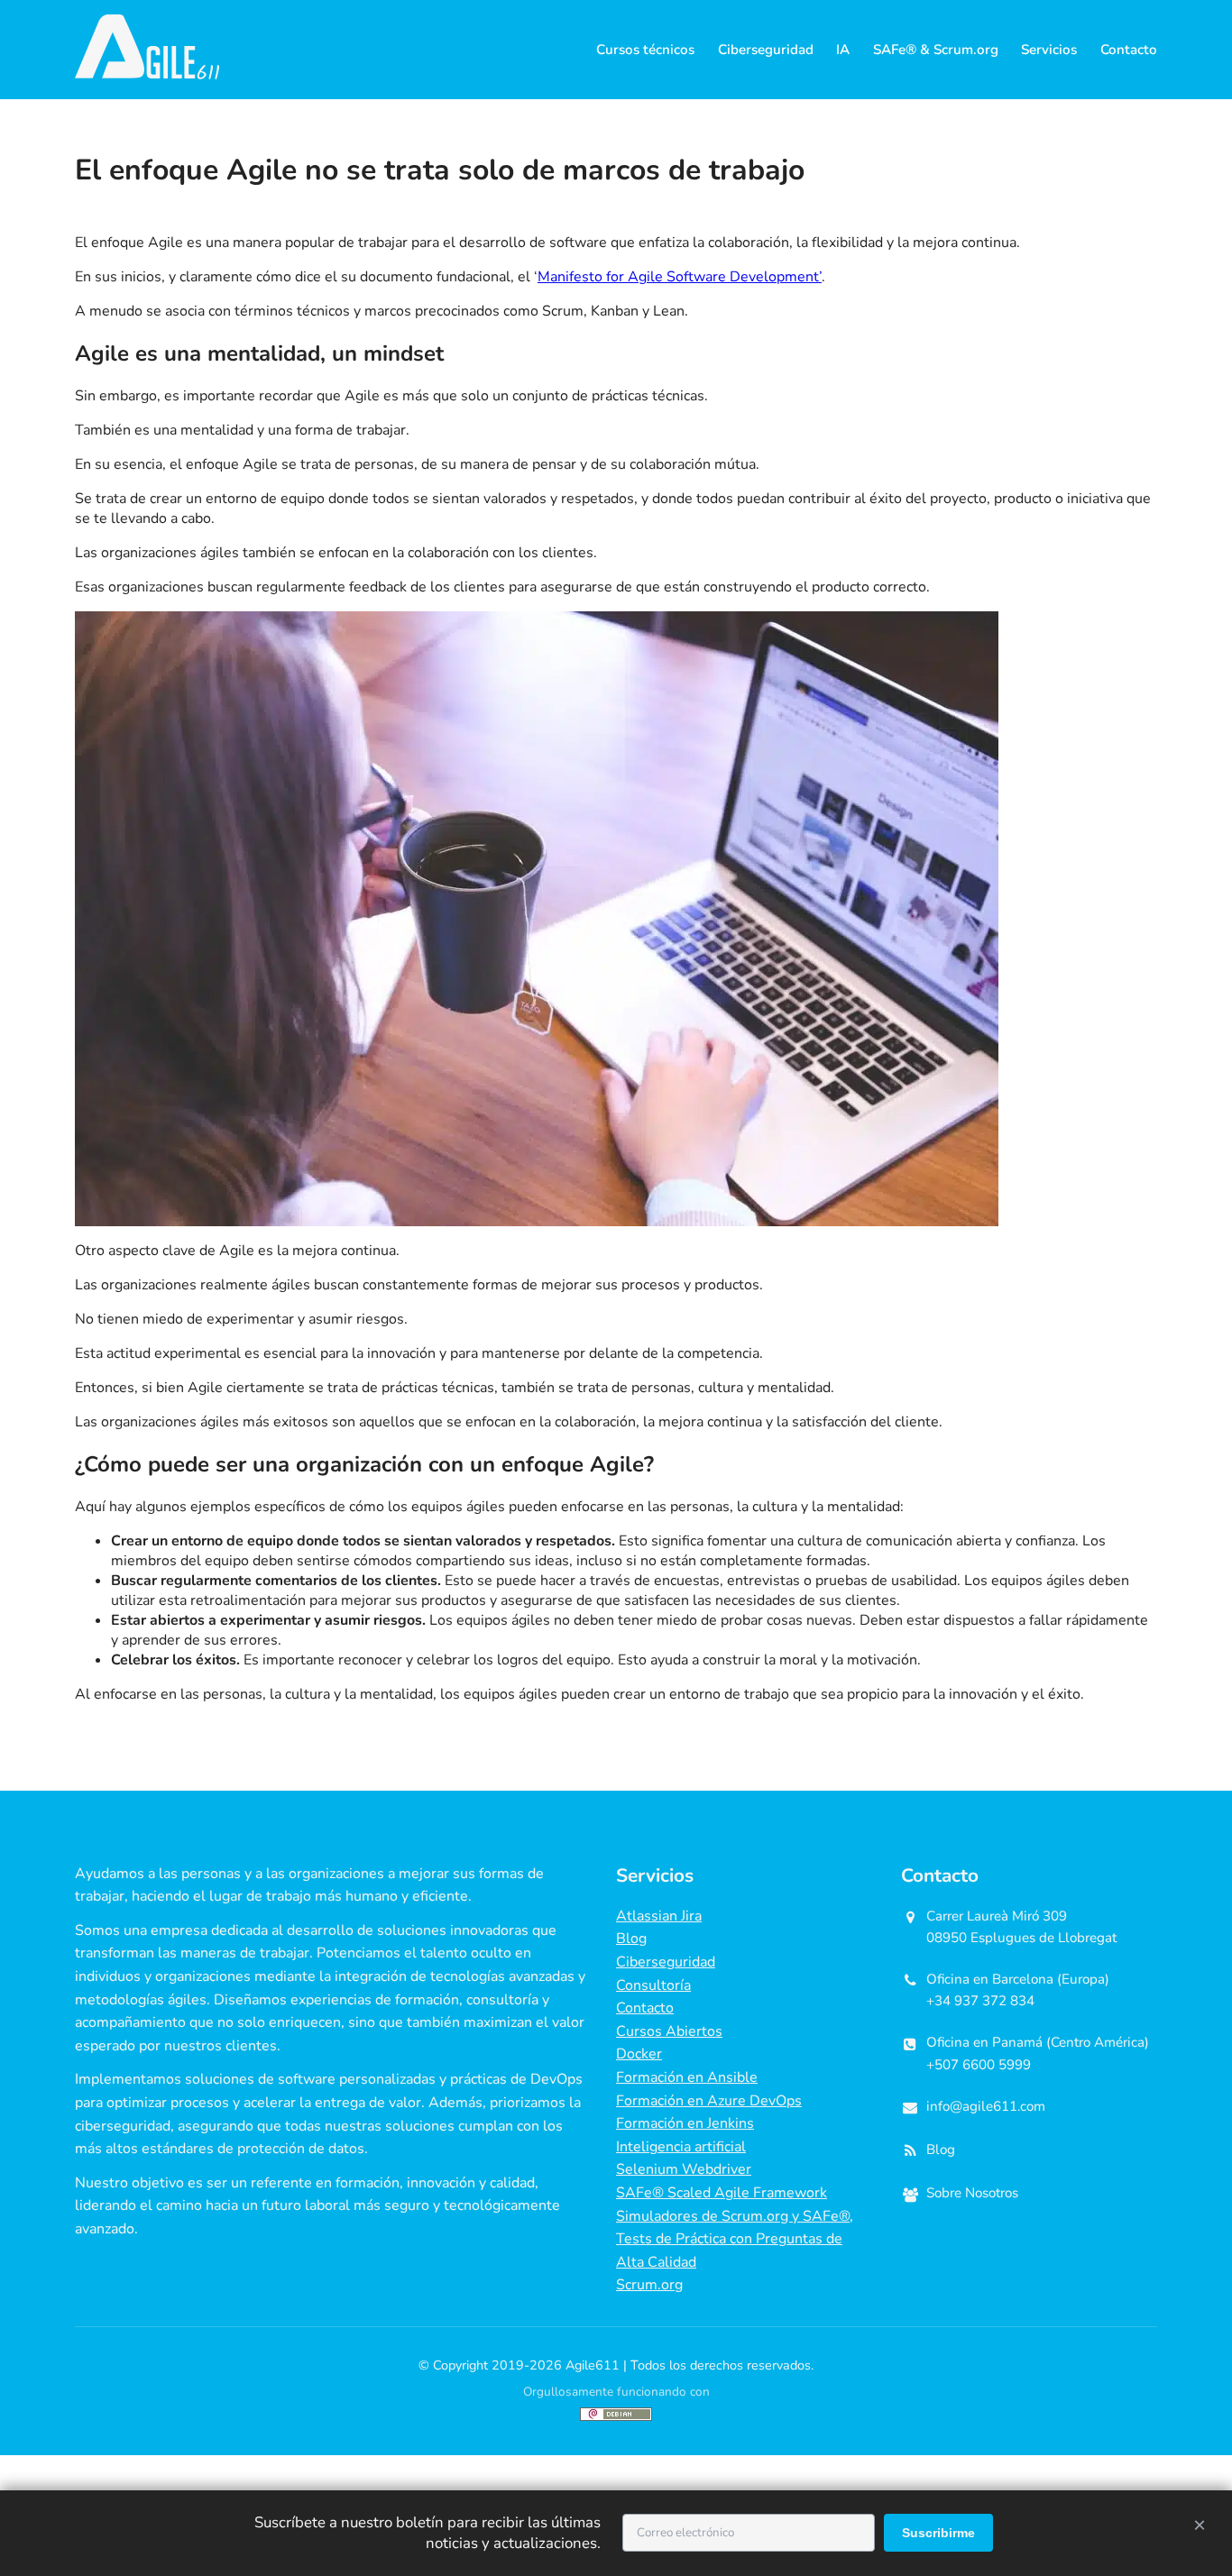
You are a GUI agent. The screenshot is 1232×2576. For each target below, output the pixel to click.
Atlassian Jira (659, 1916)
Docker (639, 2054)
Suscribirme (938, 2533)
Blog (631, 1939)
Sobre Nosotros (972, 2193)
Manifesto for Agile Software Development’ (680, 277)
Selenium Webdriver (684, 2169)
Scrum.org (649, 2285)
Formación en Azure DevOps (709, 2101)
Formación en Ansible (687, 2077)
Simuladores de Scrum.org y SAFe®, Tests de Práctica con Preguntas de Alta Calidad (735, 2239)
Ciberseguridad (766, 50)
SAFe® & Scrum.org (936, 50)
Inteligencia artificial (681, 2147)
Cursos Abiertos (669, 2031)
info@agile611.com (986, 2106)
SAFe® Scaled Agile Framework (722, 2193)
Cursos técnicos (645, 50)
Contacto (1129, 50)
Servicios (1049, 50)
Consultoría (653, 1985)
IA (843, 50)
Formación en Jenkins (685, 2123)
